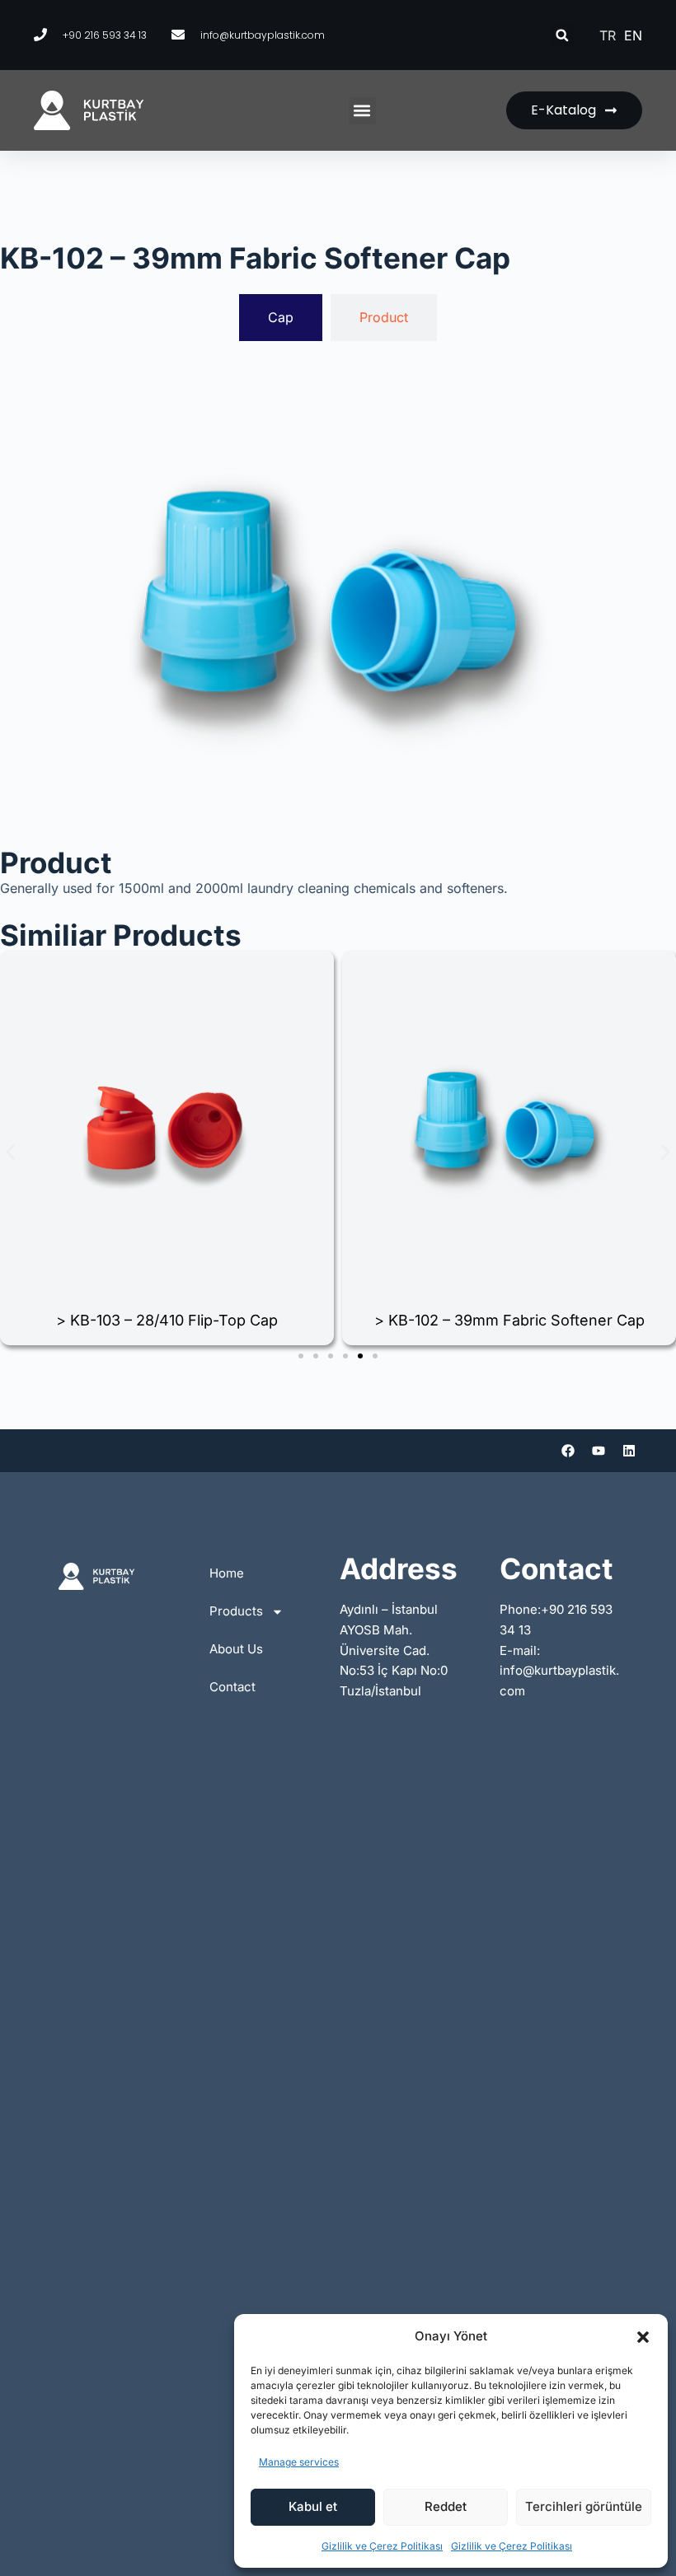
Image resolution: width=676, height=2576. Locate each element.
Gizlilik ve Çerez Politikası (382, 2546)
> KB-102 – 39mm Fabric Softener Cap (509, 1320)
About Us (236, 1649)
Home (227, 1573)
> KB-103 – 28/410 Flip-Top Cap (167, 1320)
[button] (643, 2337)
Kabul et (313, 2506)
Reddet (446, 2506)
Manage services (299, 2462)
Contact (232, 1687)
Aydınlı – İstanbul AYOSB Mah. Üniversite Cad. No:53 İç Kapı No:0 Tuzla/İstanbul (394, 1650)
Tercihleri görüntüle (584, 2506)
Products (236, 1611)
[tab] (281, 317)
